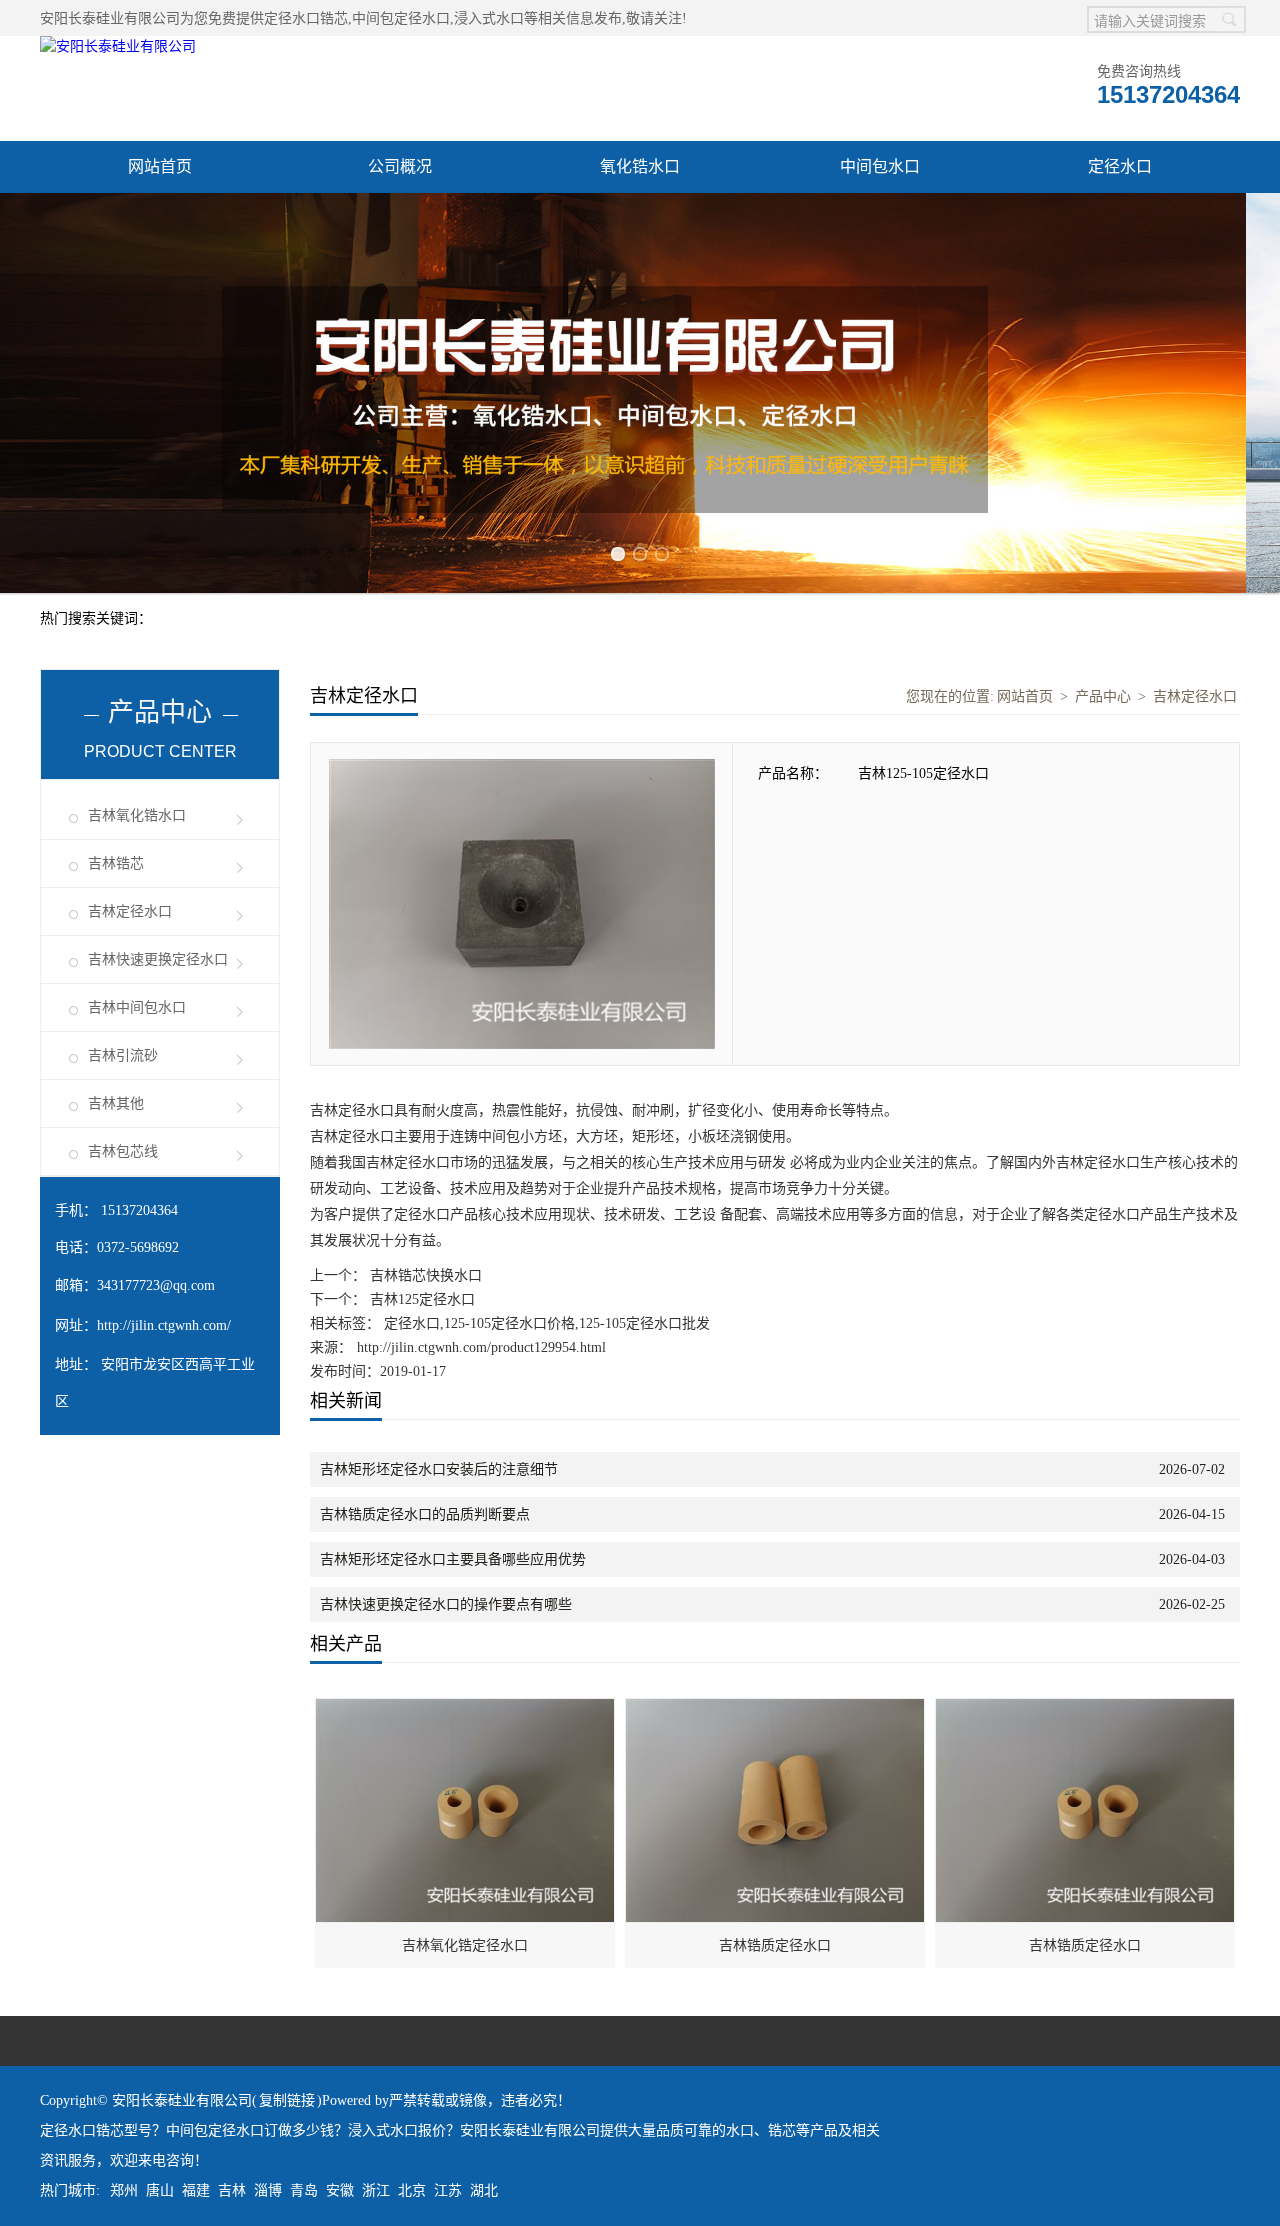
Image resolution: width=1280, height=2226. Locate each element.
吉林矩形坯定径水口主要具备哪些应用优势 (453, 1559)
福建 (196, 2190)
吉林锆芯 (116, 863)
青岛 (304, 2190)
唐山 (160, 2190)
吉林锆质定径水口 (775, 1945)
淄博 (268, 2190)
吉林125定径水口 (420, 1299)
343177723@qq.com (156, 1285)
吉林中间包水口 (137, 1007)
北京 (412, 2190)
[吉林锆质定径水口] (776, 1709)
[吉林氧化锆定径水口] (466, 1709)
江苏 (448, 2190)
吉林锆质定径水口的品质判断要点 (425, 1514)
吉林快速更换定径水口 (158, 959)
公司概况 (400, 166)
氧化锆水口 (640, 166)
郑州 (124, 2190)
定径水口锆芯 (306, 18)
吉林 (232, 2190)
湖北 (484, 2190)
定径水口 (1120, 166)
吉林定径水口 (130, 911)
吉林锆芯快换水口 (424, 1275)
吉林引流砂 (123, 1055)
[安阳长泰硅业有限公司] (118, 46)
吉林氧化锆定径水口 (465, 1945)
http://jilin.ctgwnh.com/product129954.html (481, 1347)
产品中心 (1103, 696)
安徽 (340, 2190)
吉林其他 (116, 1103)
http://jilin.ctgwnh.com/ (164, 1325)
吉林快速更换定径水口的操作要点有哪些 (446, 1604)
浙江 (376, 2190)
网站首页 (160, 166)
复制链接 (287, 2100)
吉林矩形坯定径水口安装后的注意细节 (439, 1469)
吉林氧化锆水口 (137, 815)
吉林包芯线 (123, 1151)
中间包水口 (880, 166)
